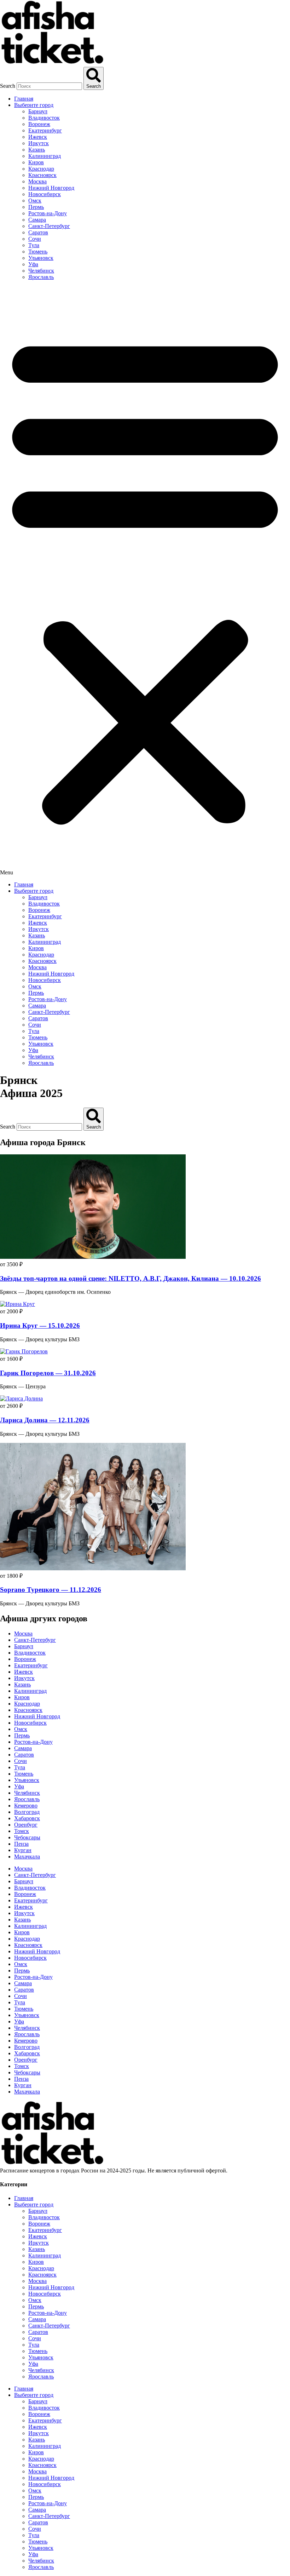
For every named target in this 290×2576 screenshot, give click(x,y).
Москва (37, 181)
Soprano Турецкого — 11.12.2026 (51, 1590)
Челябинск (41, 271)
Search (8, 86)
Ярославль (41, 277)
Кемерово (26, 1806)
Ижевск (38, 137)
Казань (37, 150)
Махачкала (27, 1857)
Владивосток (44, 118)
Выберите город (34, 105)
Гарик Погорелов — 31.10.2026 (48, 1373)
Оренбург (26, 1825)
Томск (22, 1831)
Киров (36, 162)
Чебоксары (27, 1837)
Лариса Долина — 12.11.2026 (45, 1420)
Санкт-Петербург (49, 226)
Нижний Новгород (51, 188)
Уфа (33, 264)
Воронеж (39, 124)
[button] (145, 581)
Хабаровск (27, 1818)
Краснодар (41, 169)
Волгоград (27, 1812)
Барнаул (38, 111)
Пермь (36, 207)
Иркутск (39, 143)
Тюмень (38, 252)
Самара (37, 220)
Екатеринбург (45, 130)
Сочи (35, 239)
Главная (24, 99)
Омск (35, 201)
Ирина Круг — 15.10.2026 (40, 1326)
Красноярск (42, 175)
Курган (23, 1850)
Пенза (21, 1844)
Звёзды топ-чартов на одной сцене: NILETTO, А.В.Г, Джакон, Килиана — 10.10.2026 (130, 1278)
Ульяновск (41, 258)
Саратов (38, 232)
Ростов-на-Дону (48, 213)
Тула (34, 245)
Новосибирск (45, 194)
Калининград (45, 156)
